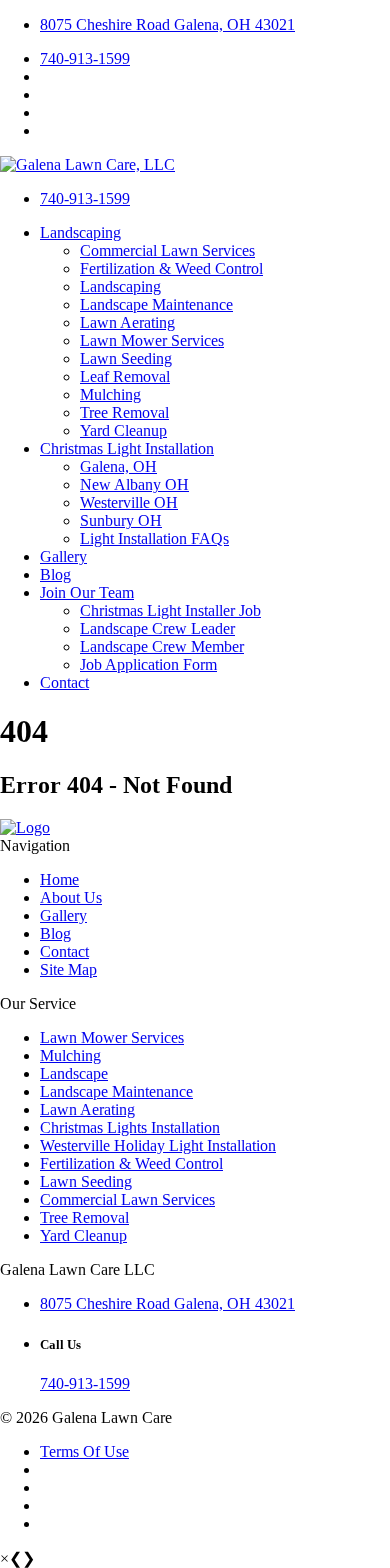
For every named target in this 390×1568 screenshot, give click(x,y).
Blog (55, 574)
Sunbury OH (121, 520)
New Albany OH (134, 484)
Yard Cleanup (123, 430)
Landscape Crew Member (162, 646)
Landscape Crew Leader (157, 628)
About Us (71, 897)
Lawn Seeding (126, 358)
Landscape (74, 1073)
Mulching (110, 394)
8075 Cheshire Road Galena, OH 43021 (167, 24)
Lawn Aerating (127, 322)
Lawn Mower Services (152, 340)
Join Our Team (87, 592)
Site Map (68, 969)
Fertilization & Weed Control (171, 268)
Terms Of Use (84, 1451)
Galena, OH (118, 466)
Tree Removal (124, 412)
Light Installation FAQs (154, 538)
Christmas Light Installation (127, 448)
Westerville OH (129, 502)
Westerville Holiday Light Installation (158, 1145)
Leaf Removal (125, 376)
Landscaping (80, 232)
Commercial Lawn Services (167, 250)
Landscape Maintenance (156, 304)
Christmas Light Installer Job (170, 610)
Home (59, 879)
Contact (64, 682)
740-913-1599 (85, 58)
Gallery (63, 556)
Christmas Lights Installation (130, 1127)
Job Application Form (148, 664)
